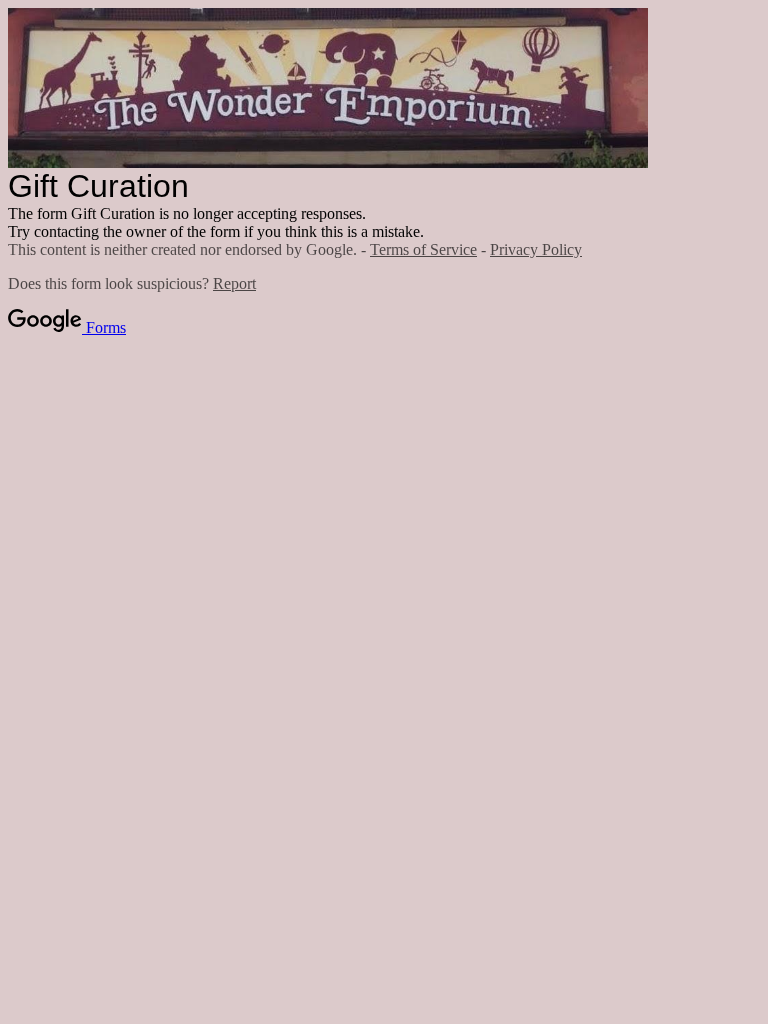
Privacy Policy (536, 249)
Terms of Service (423, 249)
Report (234, 283)
